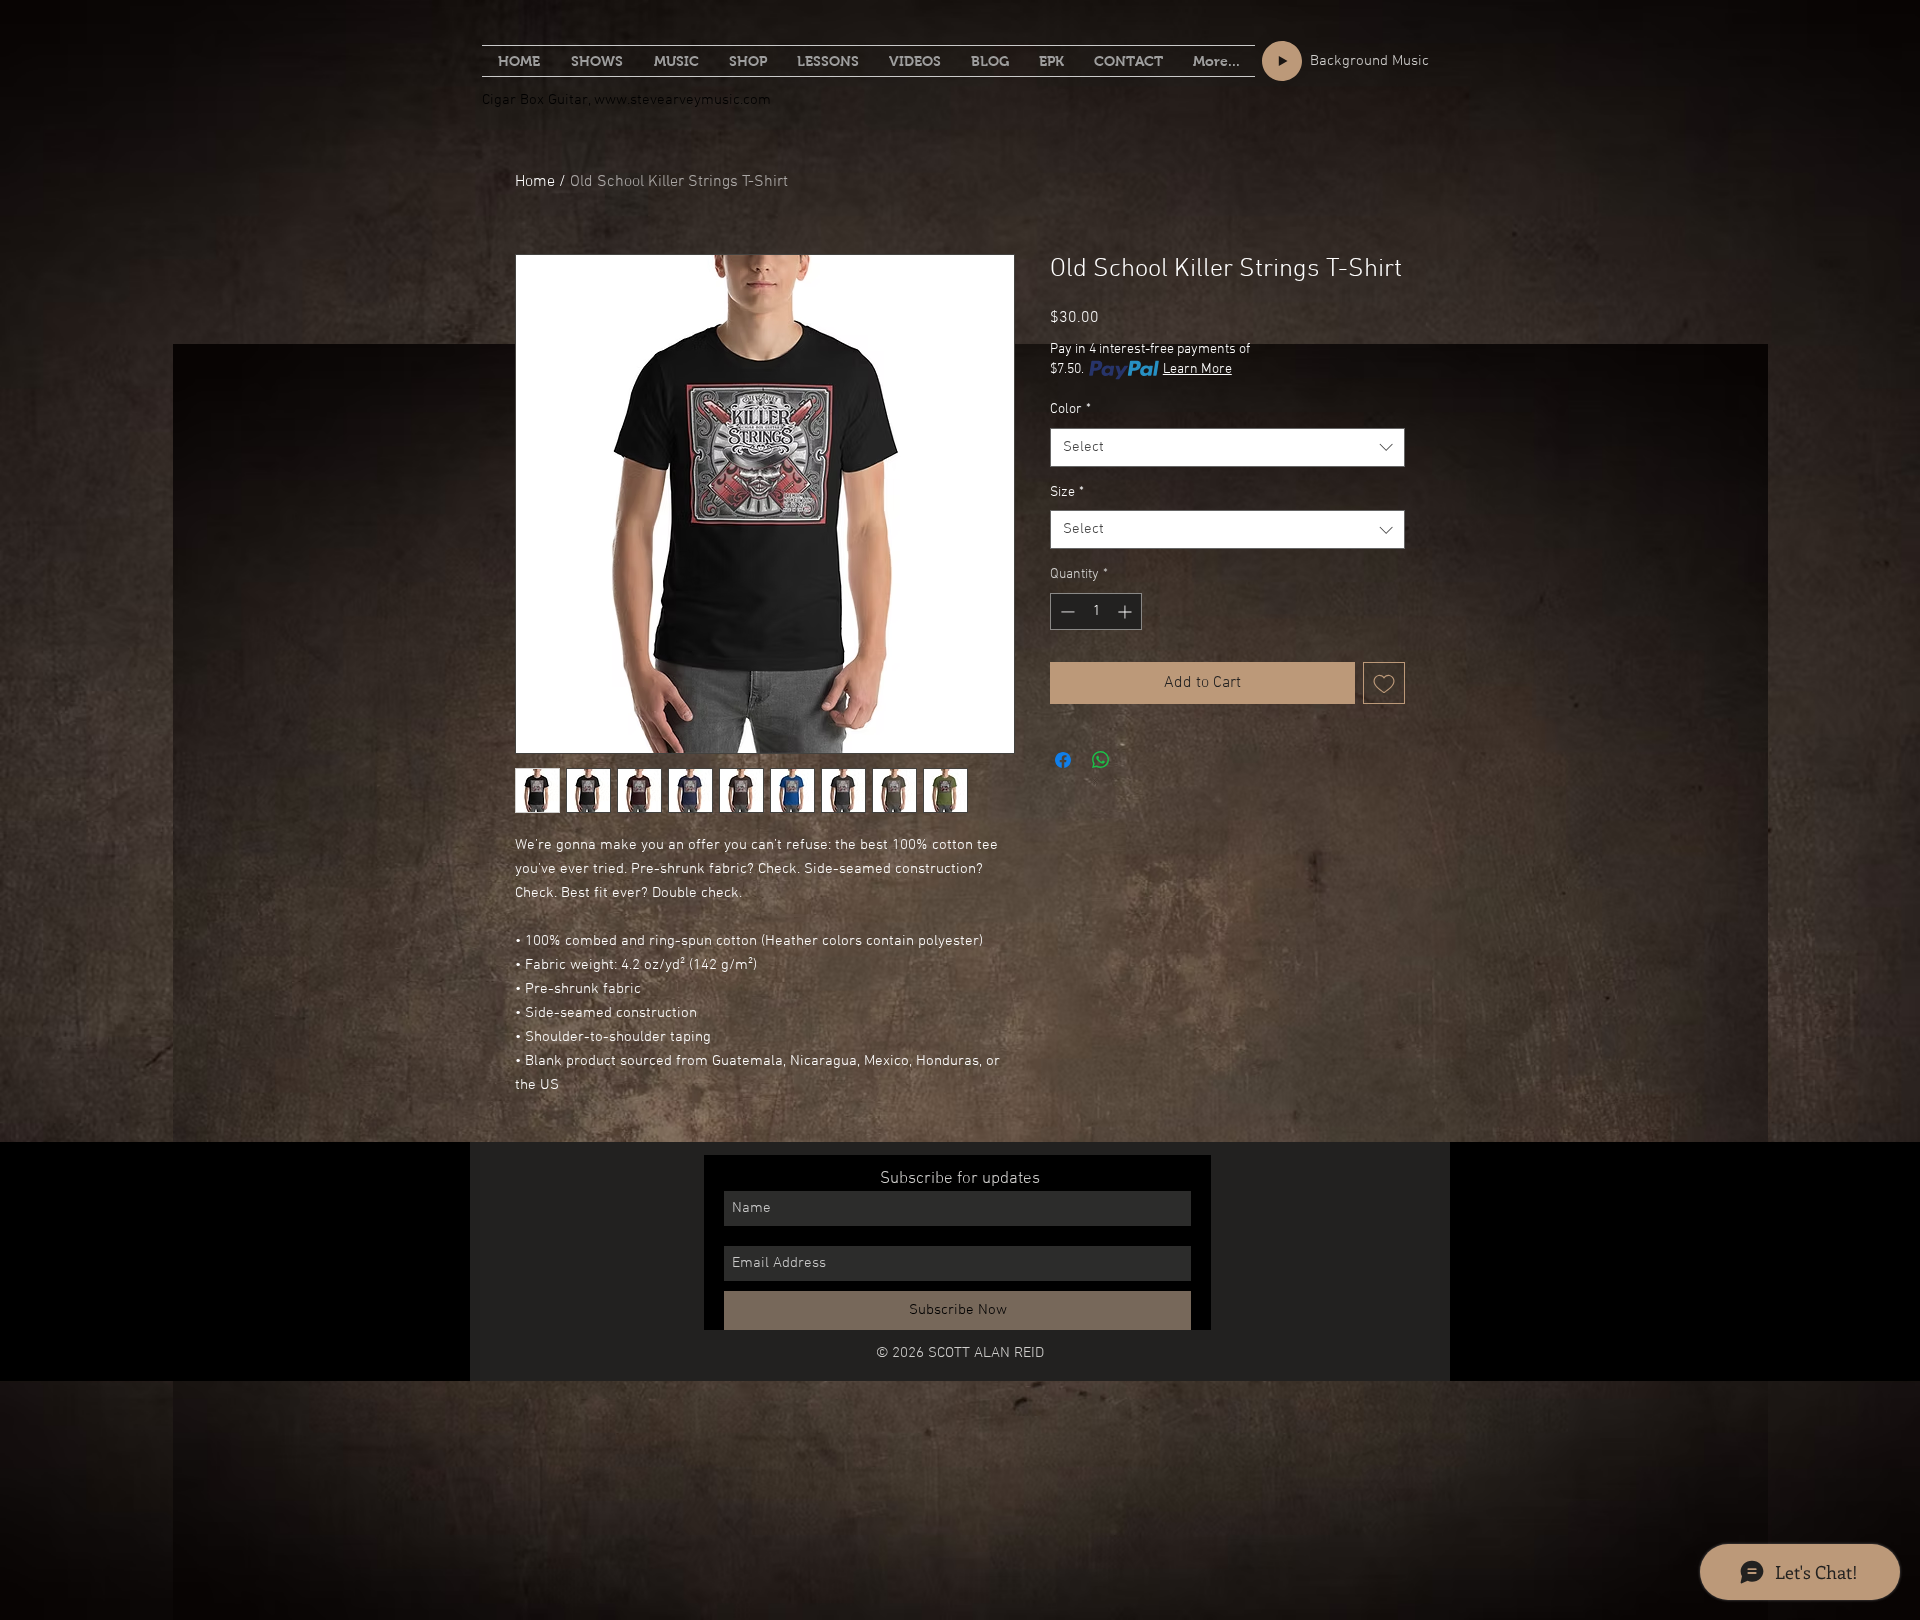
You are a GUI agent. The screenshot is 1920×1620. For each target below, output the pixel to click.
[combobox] (1227, 447)
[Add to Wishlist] (1384, 683)
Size (1067, 492)
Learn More (1197, 369)
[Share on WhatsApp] (1101, 760)
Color (1070, 409)
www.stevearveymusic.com (682, 100)
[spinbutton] (1096, 611)
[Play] (1282, 61)
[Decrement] (1065, 611)
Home (535, 182)
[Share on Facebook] (1063, 760)
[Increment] (1126, 611)
